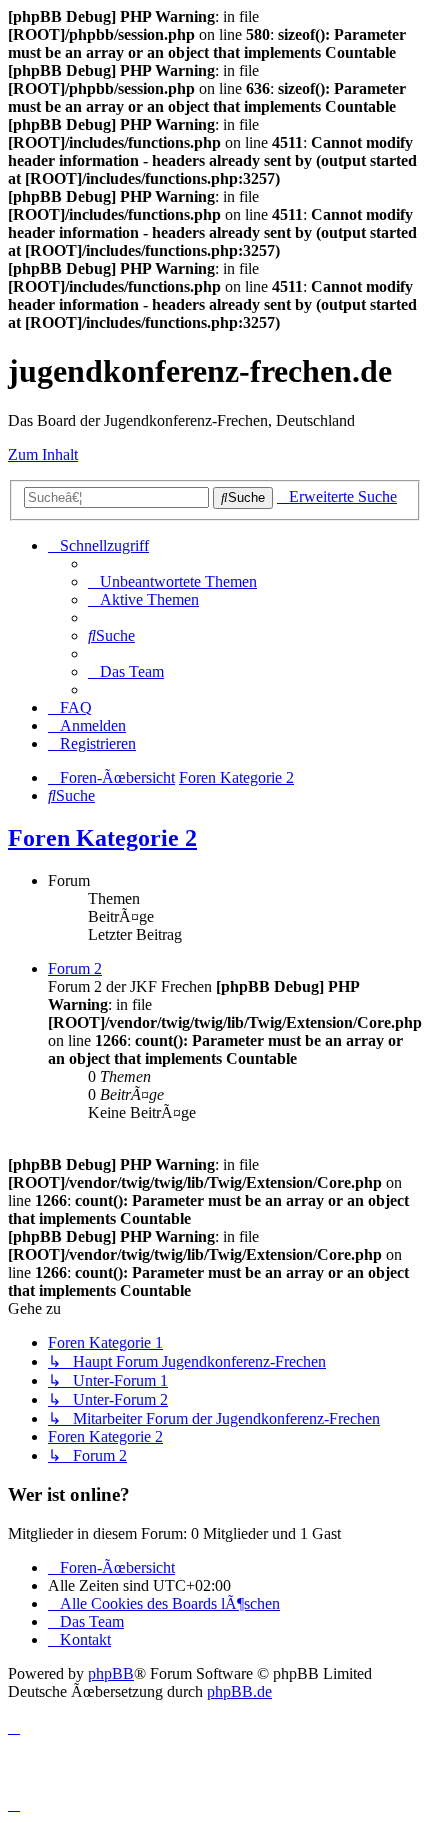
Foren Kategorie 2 (102, 838)
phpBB (111, 1673)
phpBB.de (239, 1691)
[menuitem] (172, 581)
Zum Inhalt (43, 454)
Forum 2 (75, 968)
